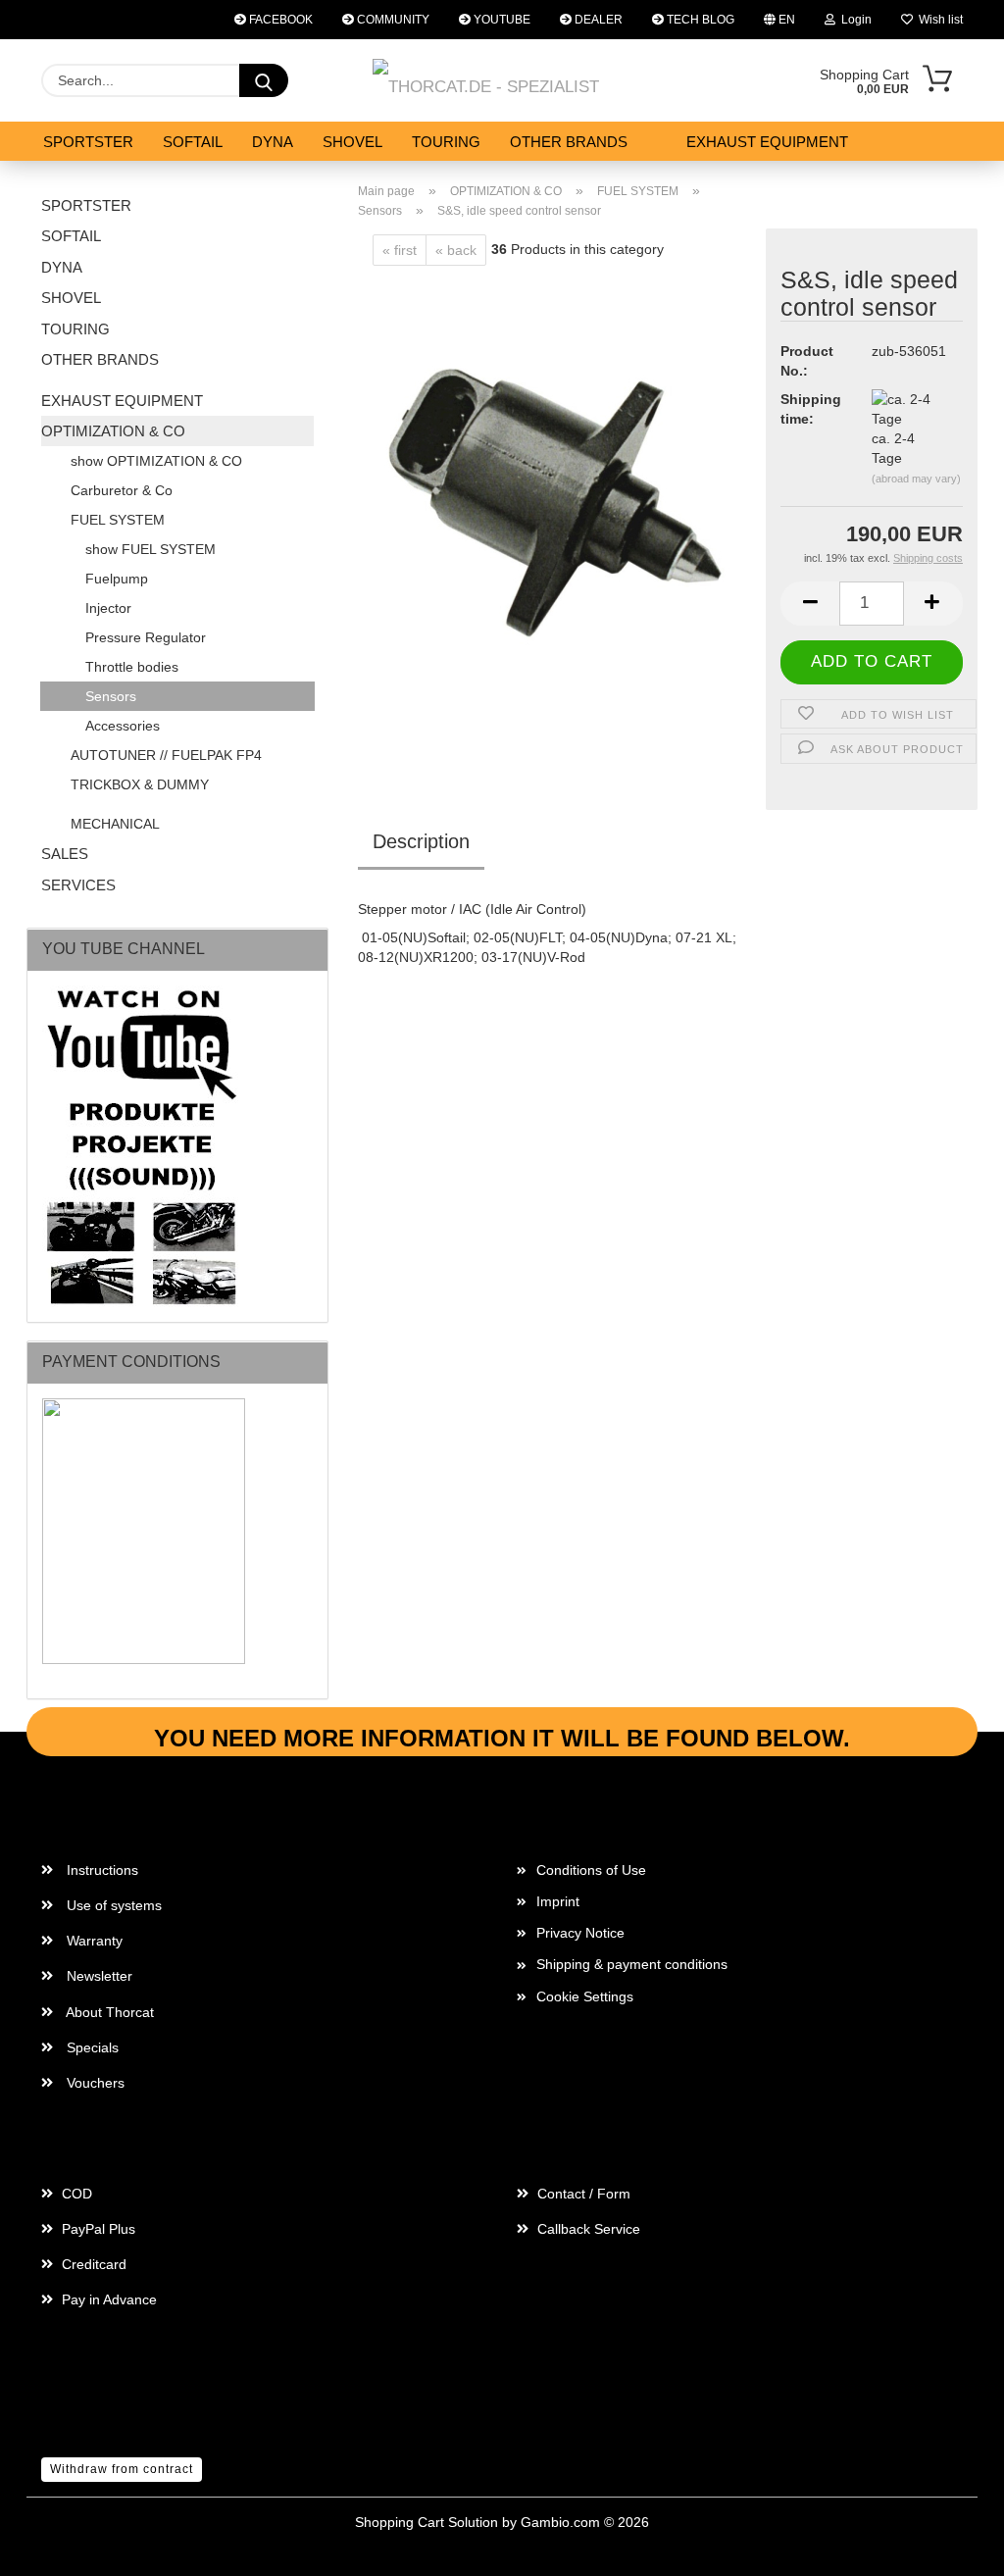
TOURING (446, 142)
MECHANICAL (115, 824)
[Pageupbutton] (950, 2547)
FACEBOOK (279, 20)
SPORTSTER (88, 142)
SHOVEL (352, 142)
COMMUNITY (392, 20)
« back (456, 250)
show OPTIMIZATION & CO (156, 461)
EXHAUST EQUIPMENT (767, 142)
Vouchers (94, 2083)
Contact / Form (582, 2194)
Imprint (558, 1901)
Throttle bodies (132, 667)
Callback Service (587, 2229)
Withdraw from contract (122, 2469)
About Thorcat (108, 2012)
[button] (810, 604)
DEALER (597, 20)
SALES (65, 854)
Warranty (93, 1941)
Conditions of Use (591, 1870)
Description (421, 841)
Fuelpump (117, 579)
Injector (108, 608)
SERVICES (78, 885)
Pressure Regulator (146, 637)
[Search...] (264, 80)
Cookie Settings (585, 1996)
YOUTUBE (501, 20)
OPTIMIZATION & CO (113, 431)
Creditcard (92, 2264)
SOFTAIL (193, 142)
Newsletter (98, 1976)
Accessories (123, 726)
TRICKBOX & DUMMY (140, 784)
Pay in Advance (107, 2299)
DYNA (273, 142)
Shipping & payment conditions (632, 1964)
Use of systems (112, 1905)
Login (853, 20)
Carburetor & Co (122, 490)
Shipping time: (811, 409)
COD (75, 2194)
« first (400, 250)
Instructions (100, 1870)
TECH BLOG (699, 20)
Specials (91, 2047)
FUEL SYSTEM (118, 520)
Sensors (111, 696)
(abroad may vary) (916, 479)
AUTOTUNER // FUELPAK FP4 (166, 755)
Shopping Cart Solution (427, 2522)
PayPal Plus (97, 2229)
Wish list (938, 20)
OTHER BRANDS (569, 142)
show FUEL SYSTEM (151, 549)
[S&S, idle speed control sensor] (554, 510)
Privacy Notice (580, 1933)
